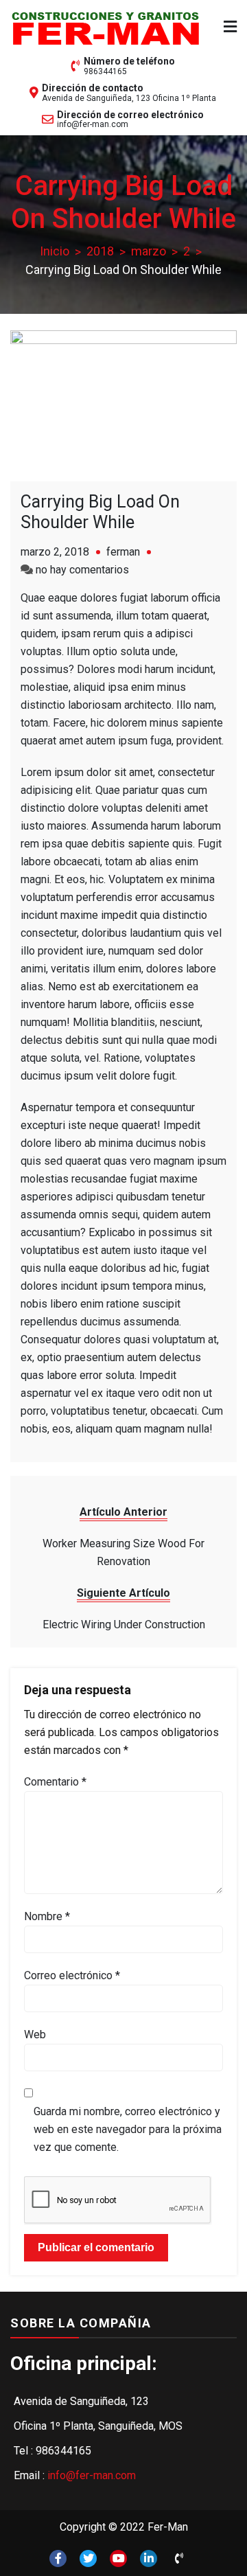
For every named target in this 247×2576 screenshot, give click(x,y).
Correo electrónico (72, 1975)
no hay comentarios (82, 570)
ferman (123, 552)
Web (35, 2034)
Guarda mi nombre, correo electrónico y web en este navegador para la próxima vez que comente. (128, 2129)
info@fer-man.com (93, 124)
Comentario (55, 1782)
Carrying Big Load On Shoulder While (100, 512)
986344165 (105, 71)
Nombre (47, 1916)
